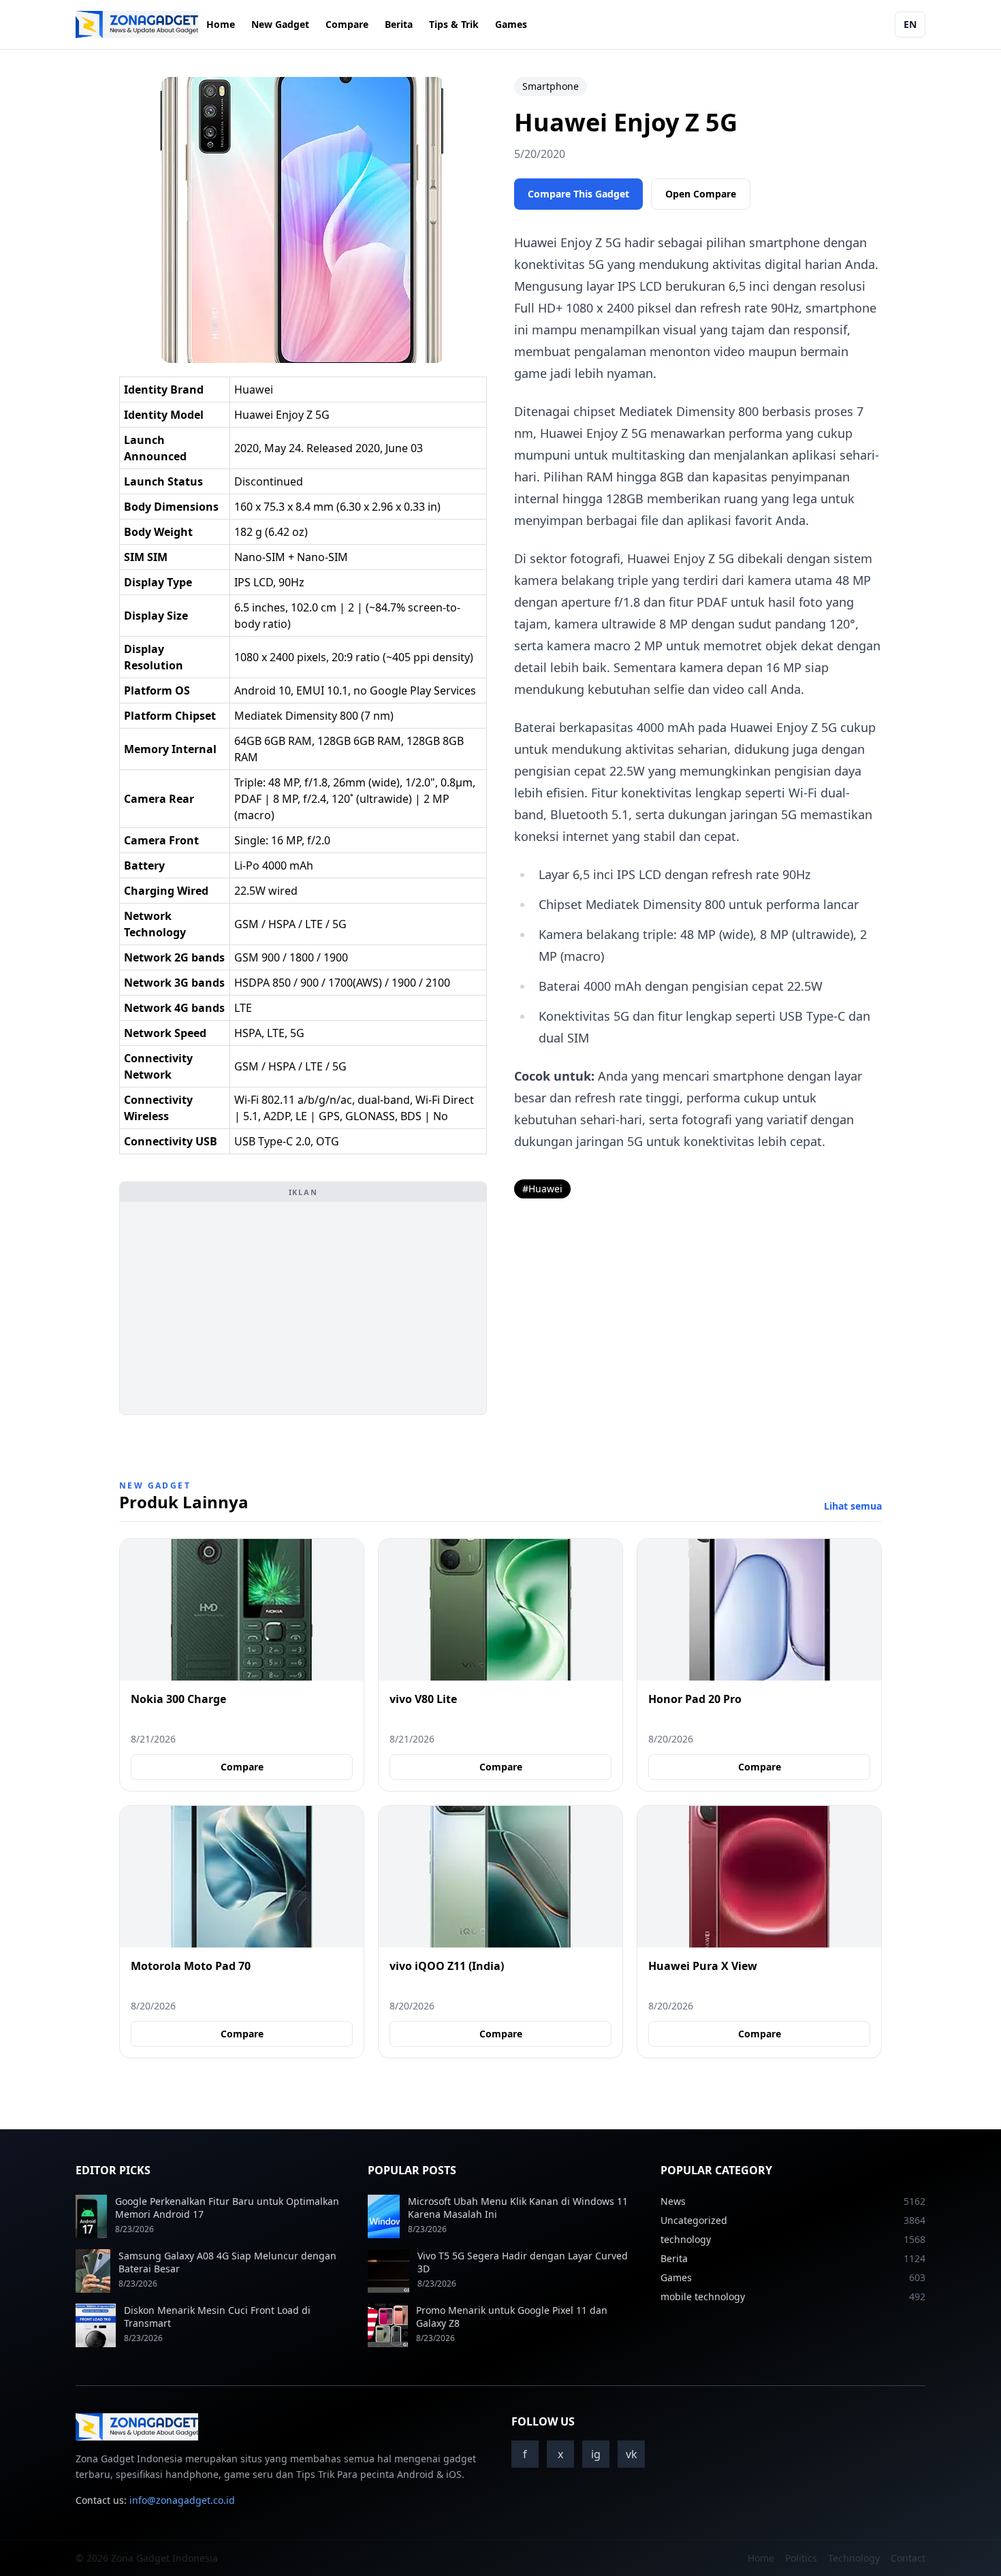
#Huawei (542, 1189)
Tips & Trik (454, 24)
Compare (347, 24)
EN (910, 24)
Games (511, 24)
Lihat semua (853, 1506)
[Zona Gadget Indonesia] (137, 25)
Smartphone (551, 86)
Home (221, 24)
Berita (399, 24)
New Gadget (280, 24)
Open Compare (701, 194)
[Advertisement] (303, 1308)
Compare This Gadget (578, 194)
